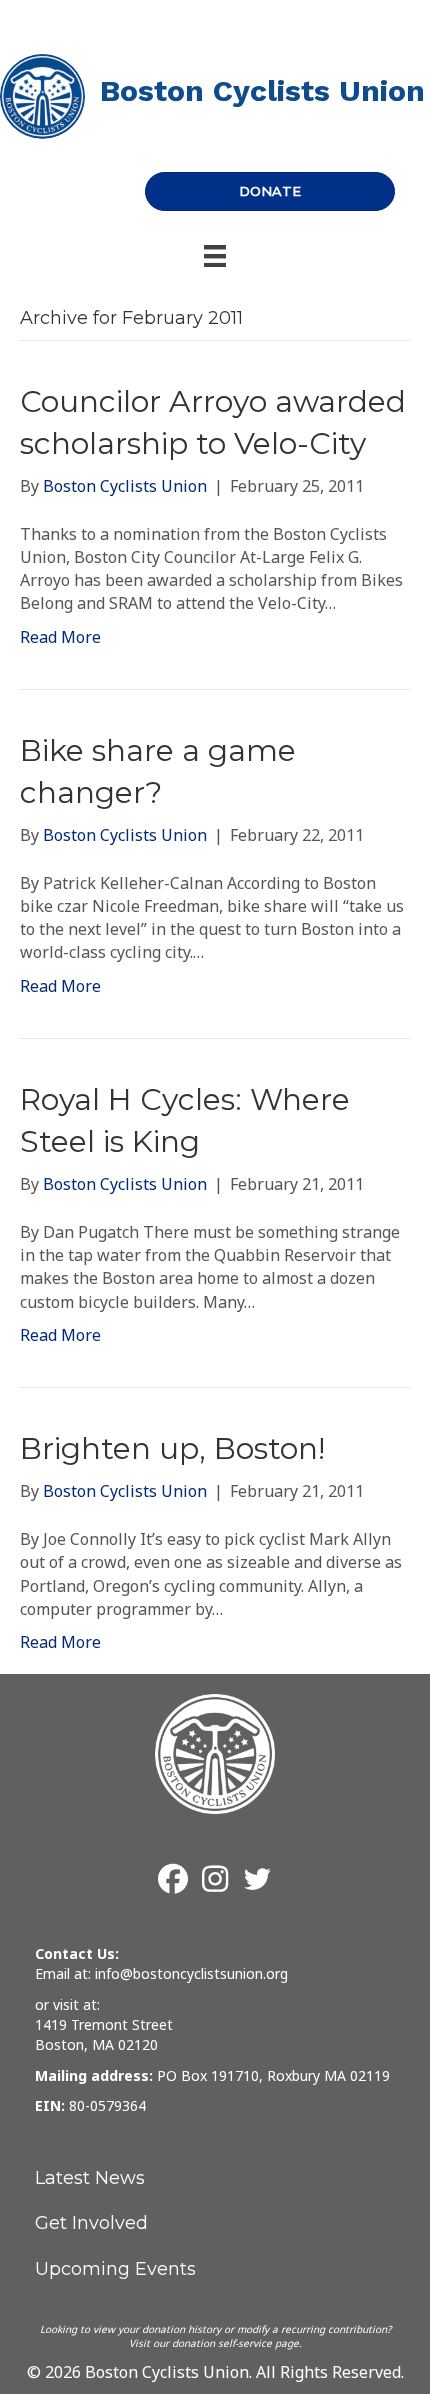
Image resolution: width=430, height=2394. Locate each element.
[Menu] (215, 256)
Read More (60, 637)
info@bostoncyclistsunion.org (191, 1973)
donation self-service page (235, 2343)
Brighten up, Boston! (172, 1448)
